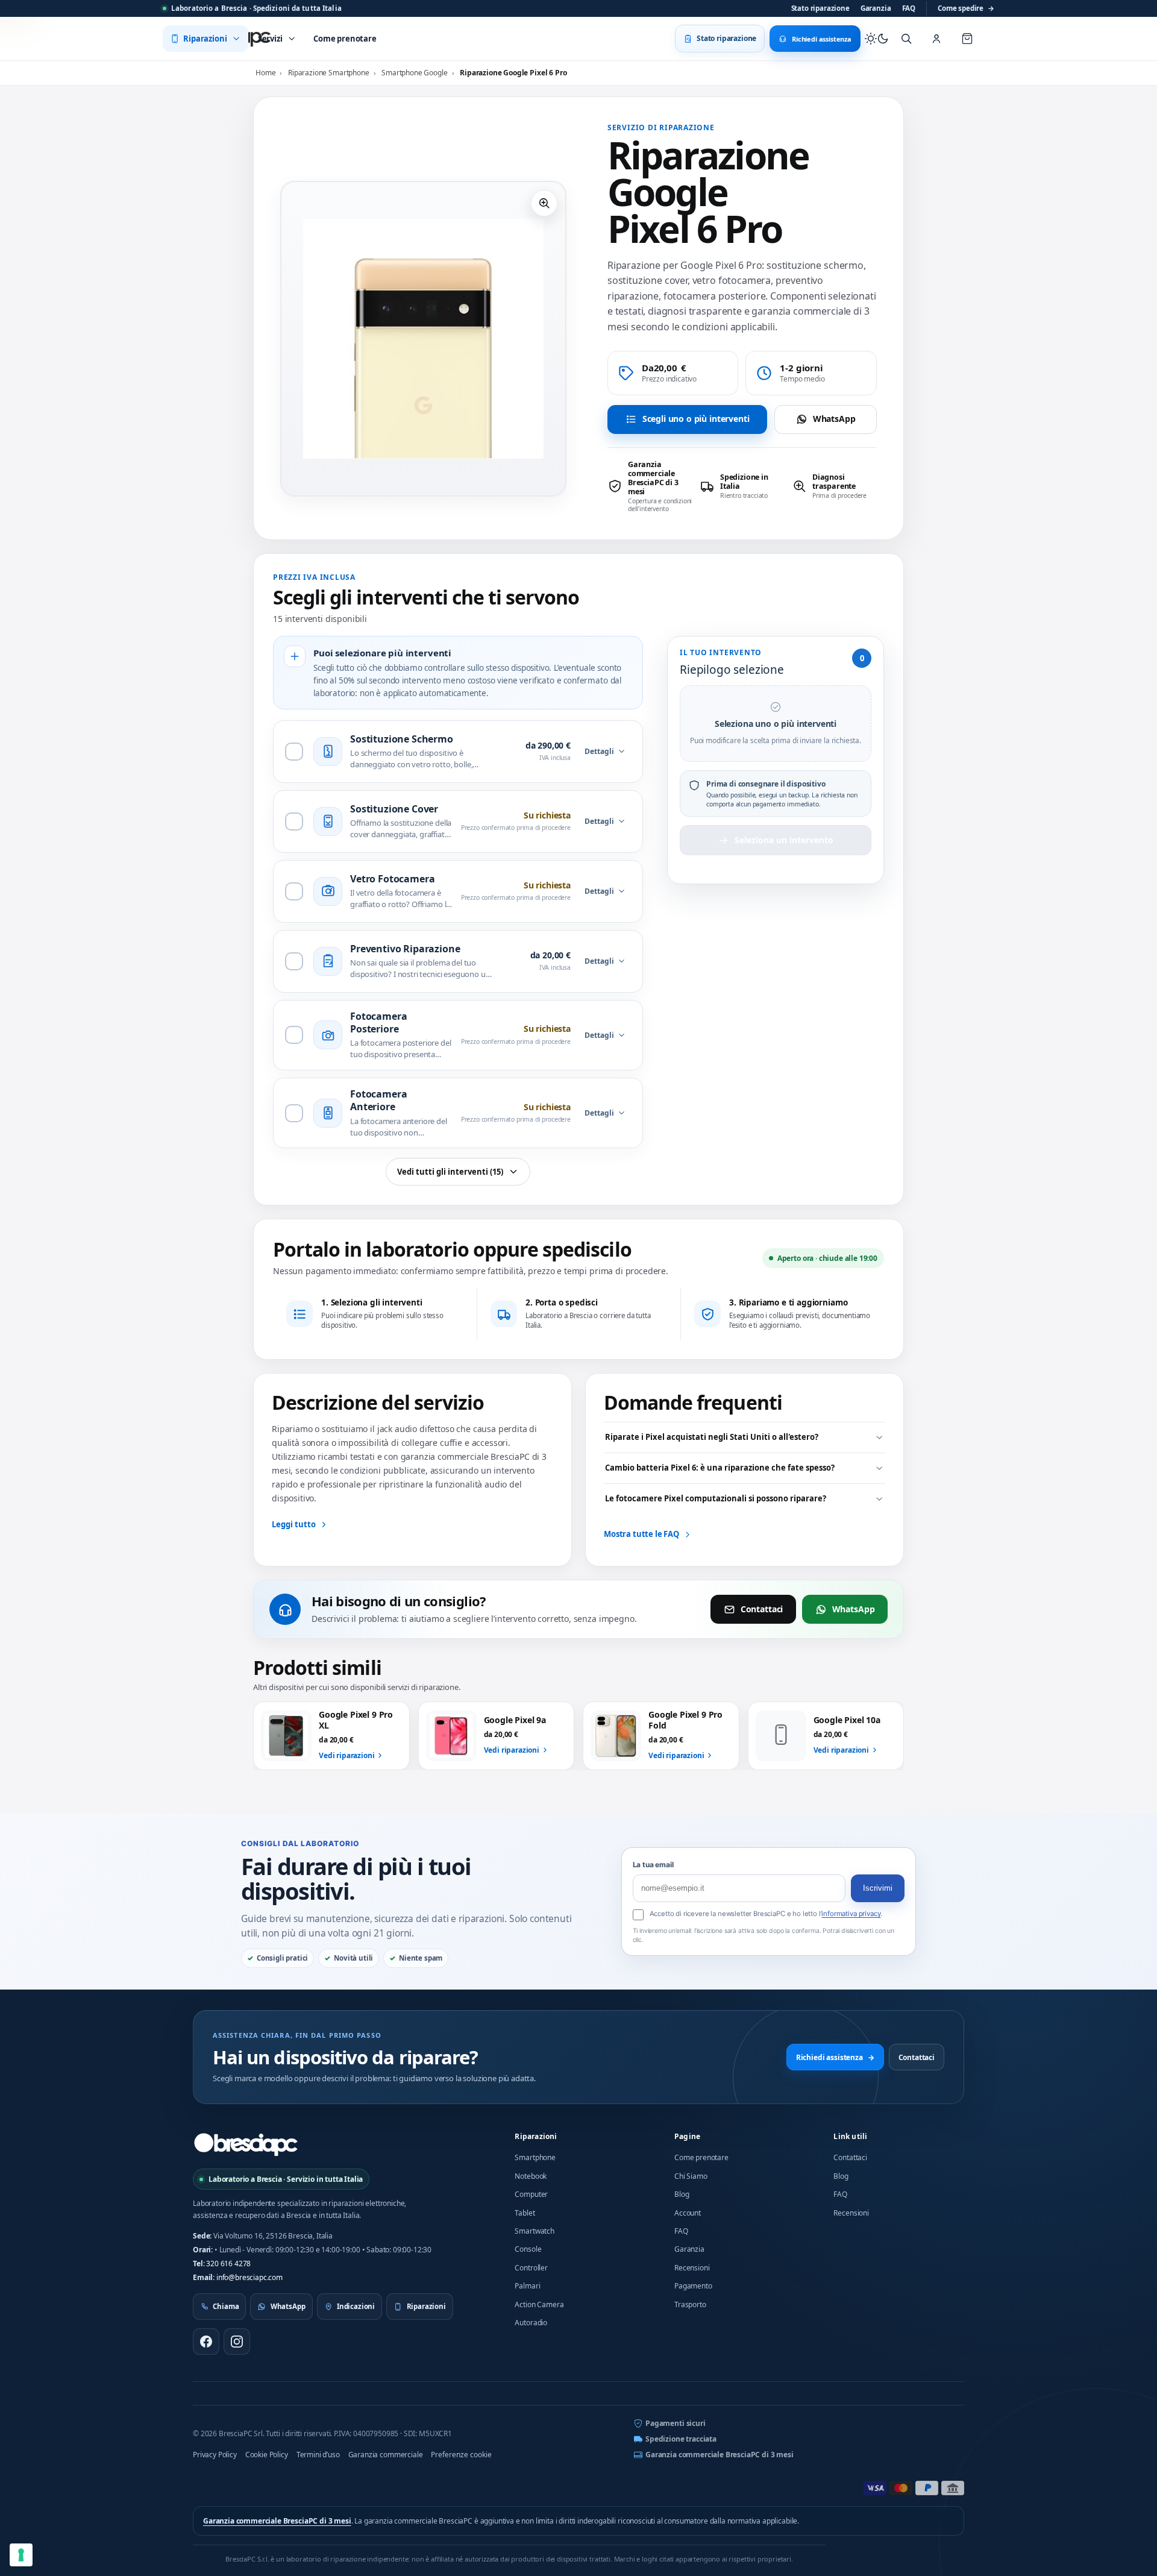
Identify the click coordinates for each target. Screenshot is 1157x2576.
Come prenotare (701, 2157)
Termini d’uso (318, 2455)
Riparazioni (536, 2136)
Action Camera (539, 2304)
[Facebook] (206, 2342)
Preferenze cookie (461, 2455)
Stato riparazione (820, 8)
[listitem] (650, 486)
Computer (531, 2194)
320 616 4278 (228, 2263)
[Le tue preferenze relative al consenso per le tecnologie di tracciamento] (21, 2555)
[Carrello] (967, 39)
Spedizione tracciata (681, 2439)
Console (528, 2249)
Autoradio (531, 2323)
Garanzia (876, 8)
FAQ (909, 8)
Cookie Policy (267, 2455)
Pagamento (693, 2286)
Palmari (527, 2286)
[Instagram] (237, 2342)
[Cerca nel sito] (906, 39)
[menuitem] (205, 39)
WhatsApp (834, 419)
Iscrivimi (878, 1888)
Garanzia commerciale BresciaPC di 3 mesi (720, 2455)
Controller (531, 2268)
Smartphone (535, 2157)
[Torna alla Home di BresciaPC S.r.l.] (246, 2144)
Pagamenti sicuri (675, 2423)
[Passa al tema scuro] (877, 39)
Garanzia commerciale (386, 2455)
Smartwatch (534, 2231)
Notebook (531, 2176)
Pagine (687, 2136)
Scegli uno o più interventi (696, 419)
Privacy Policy (215, 2455)
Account (688, 2213)
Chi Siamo (691, 2176)
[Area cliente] (936, 39)
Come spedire (966, 8)
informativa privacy (851, 1914)
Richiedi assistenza (835, 2057)
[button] (544, 203)
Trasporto (690, 2304)
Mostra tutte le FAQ (641, 1534)
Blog (682, 2194)
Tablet (525, 2213)
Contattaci (762, 1609)
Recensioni (692, 2268)
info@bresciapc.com (249, 2277)
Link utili (850, 2136)
